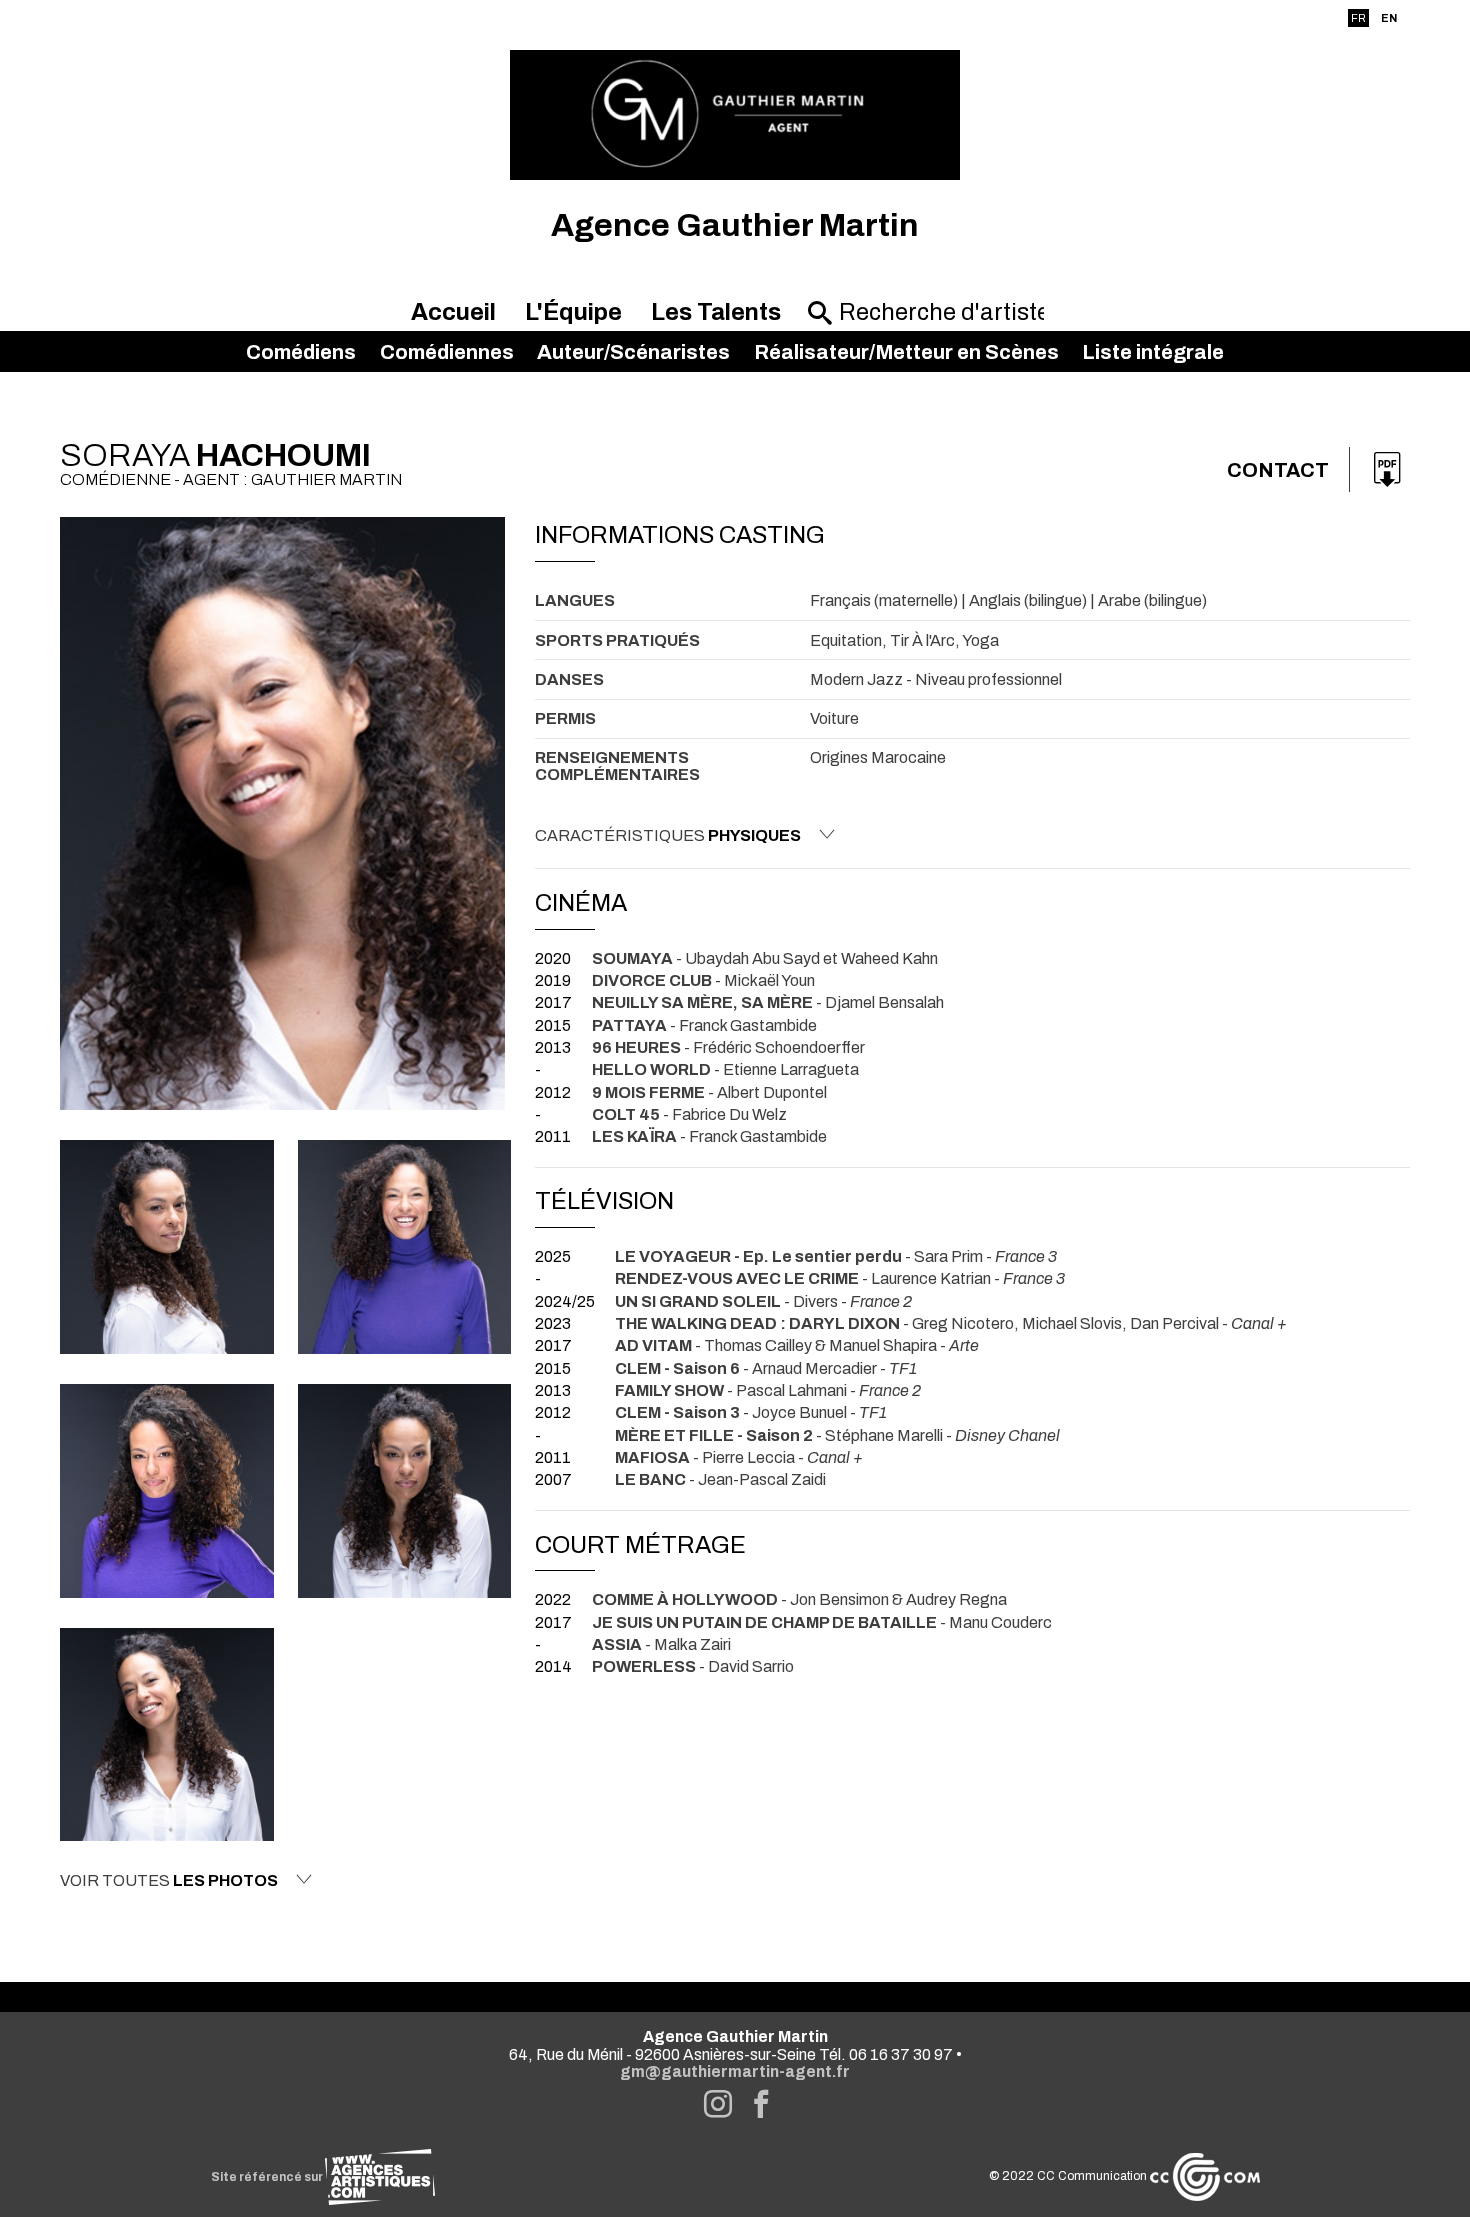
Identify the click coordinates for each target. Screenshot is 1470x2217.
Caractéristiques (668, 835)
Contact (1278, 470)
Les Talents (716, 312)
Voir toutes (169, 1880)
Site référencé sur (268, 2177)
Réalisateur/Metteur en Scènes (906, 352)
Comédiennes (447, 352)
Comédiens (301, 352)
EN (1389, 18)
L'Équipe (573, 312)
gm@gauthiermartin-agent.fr (735, 2071)
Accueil (453, 312)
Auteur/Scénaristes (633, 352)
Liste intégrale (1153, 352)
